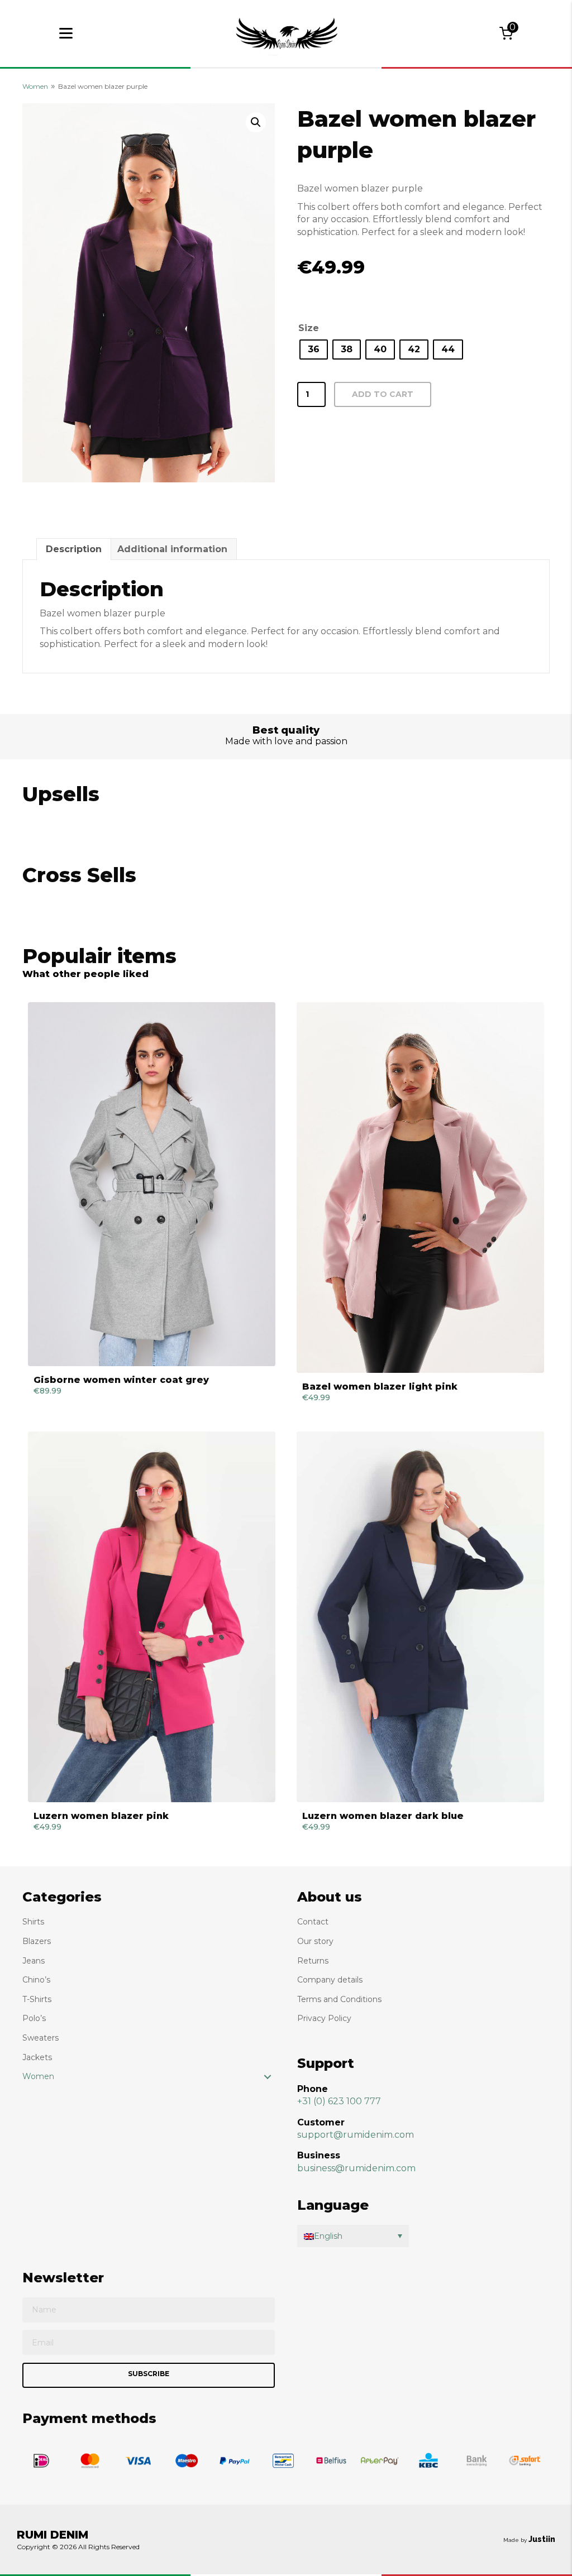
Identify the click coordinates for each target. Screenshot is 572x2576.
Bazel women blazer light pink (380, 1387)
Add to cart (383, 394)
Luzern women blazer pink (101, 1816)
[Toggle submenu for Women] (268, 2077)
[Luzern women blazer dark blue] (420, 1617)
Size (309, 328)
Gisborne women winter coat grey (121, 1380)
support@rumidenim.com (356, 2135)
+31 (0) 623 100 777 (339, 2101)
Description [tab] (74, 549)
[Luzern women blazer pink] (152, 1617)
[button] (256, 122)
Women (35, 86)
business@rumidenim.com (356, 2168)
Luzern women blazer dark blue (383, 1816)
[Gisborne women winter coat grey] (152, 1184)
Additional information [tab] (172, 549)
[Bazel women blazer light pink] (420, 1188)
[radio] (314, 349)
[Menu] (66, 33)
